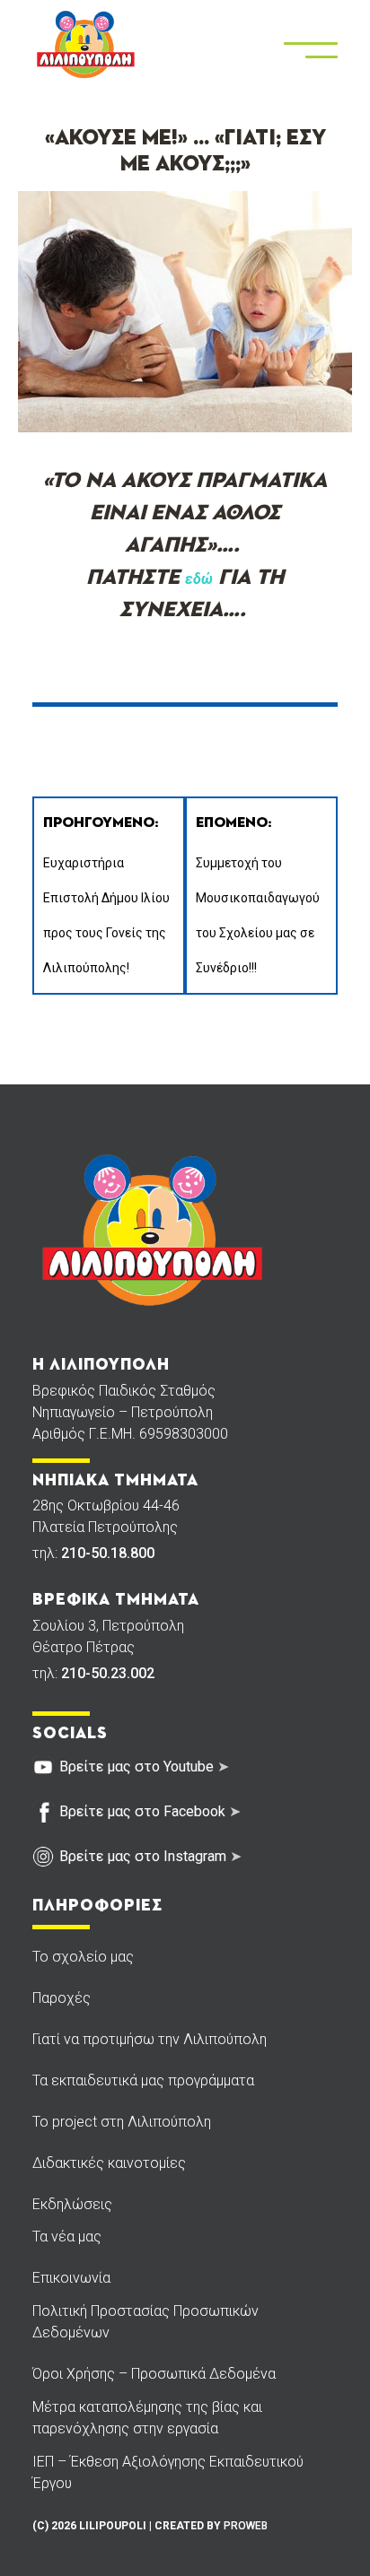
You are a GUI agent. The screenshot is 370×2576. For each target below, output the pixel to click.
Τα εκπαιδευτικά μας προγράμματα (143, 2080)
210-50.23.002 (108, 1673)
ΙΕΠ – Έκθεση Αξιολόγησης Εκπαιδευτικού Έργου (168, 2472)
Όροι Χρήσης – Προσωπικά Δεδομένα (154, 2374)
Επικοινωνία (71, 2278)
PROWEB (246, 2526)
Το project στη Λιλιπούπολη (122, 2122)
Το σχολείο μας (83, 1957)
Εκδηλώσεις (72, 2204)
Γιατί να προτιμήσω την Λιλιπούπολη (150, 2039)
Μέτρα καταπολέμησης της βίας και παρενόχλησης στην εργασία (147, 2418)
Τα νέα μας (67, 2237)
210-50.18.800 (108, 1553)
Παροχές (62, 1998)
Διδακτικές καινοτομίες (109, 2163)
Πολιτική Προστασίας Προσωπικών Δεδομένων (145, 2322)
